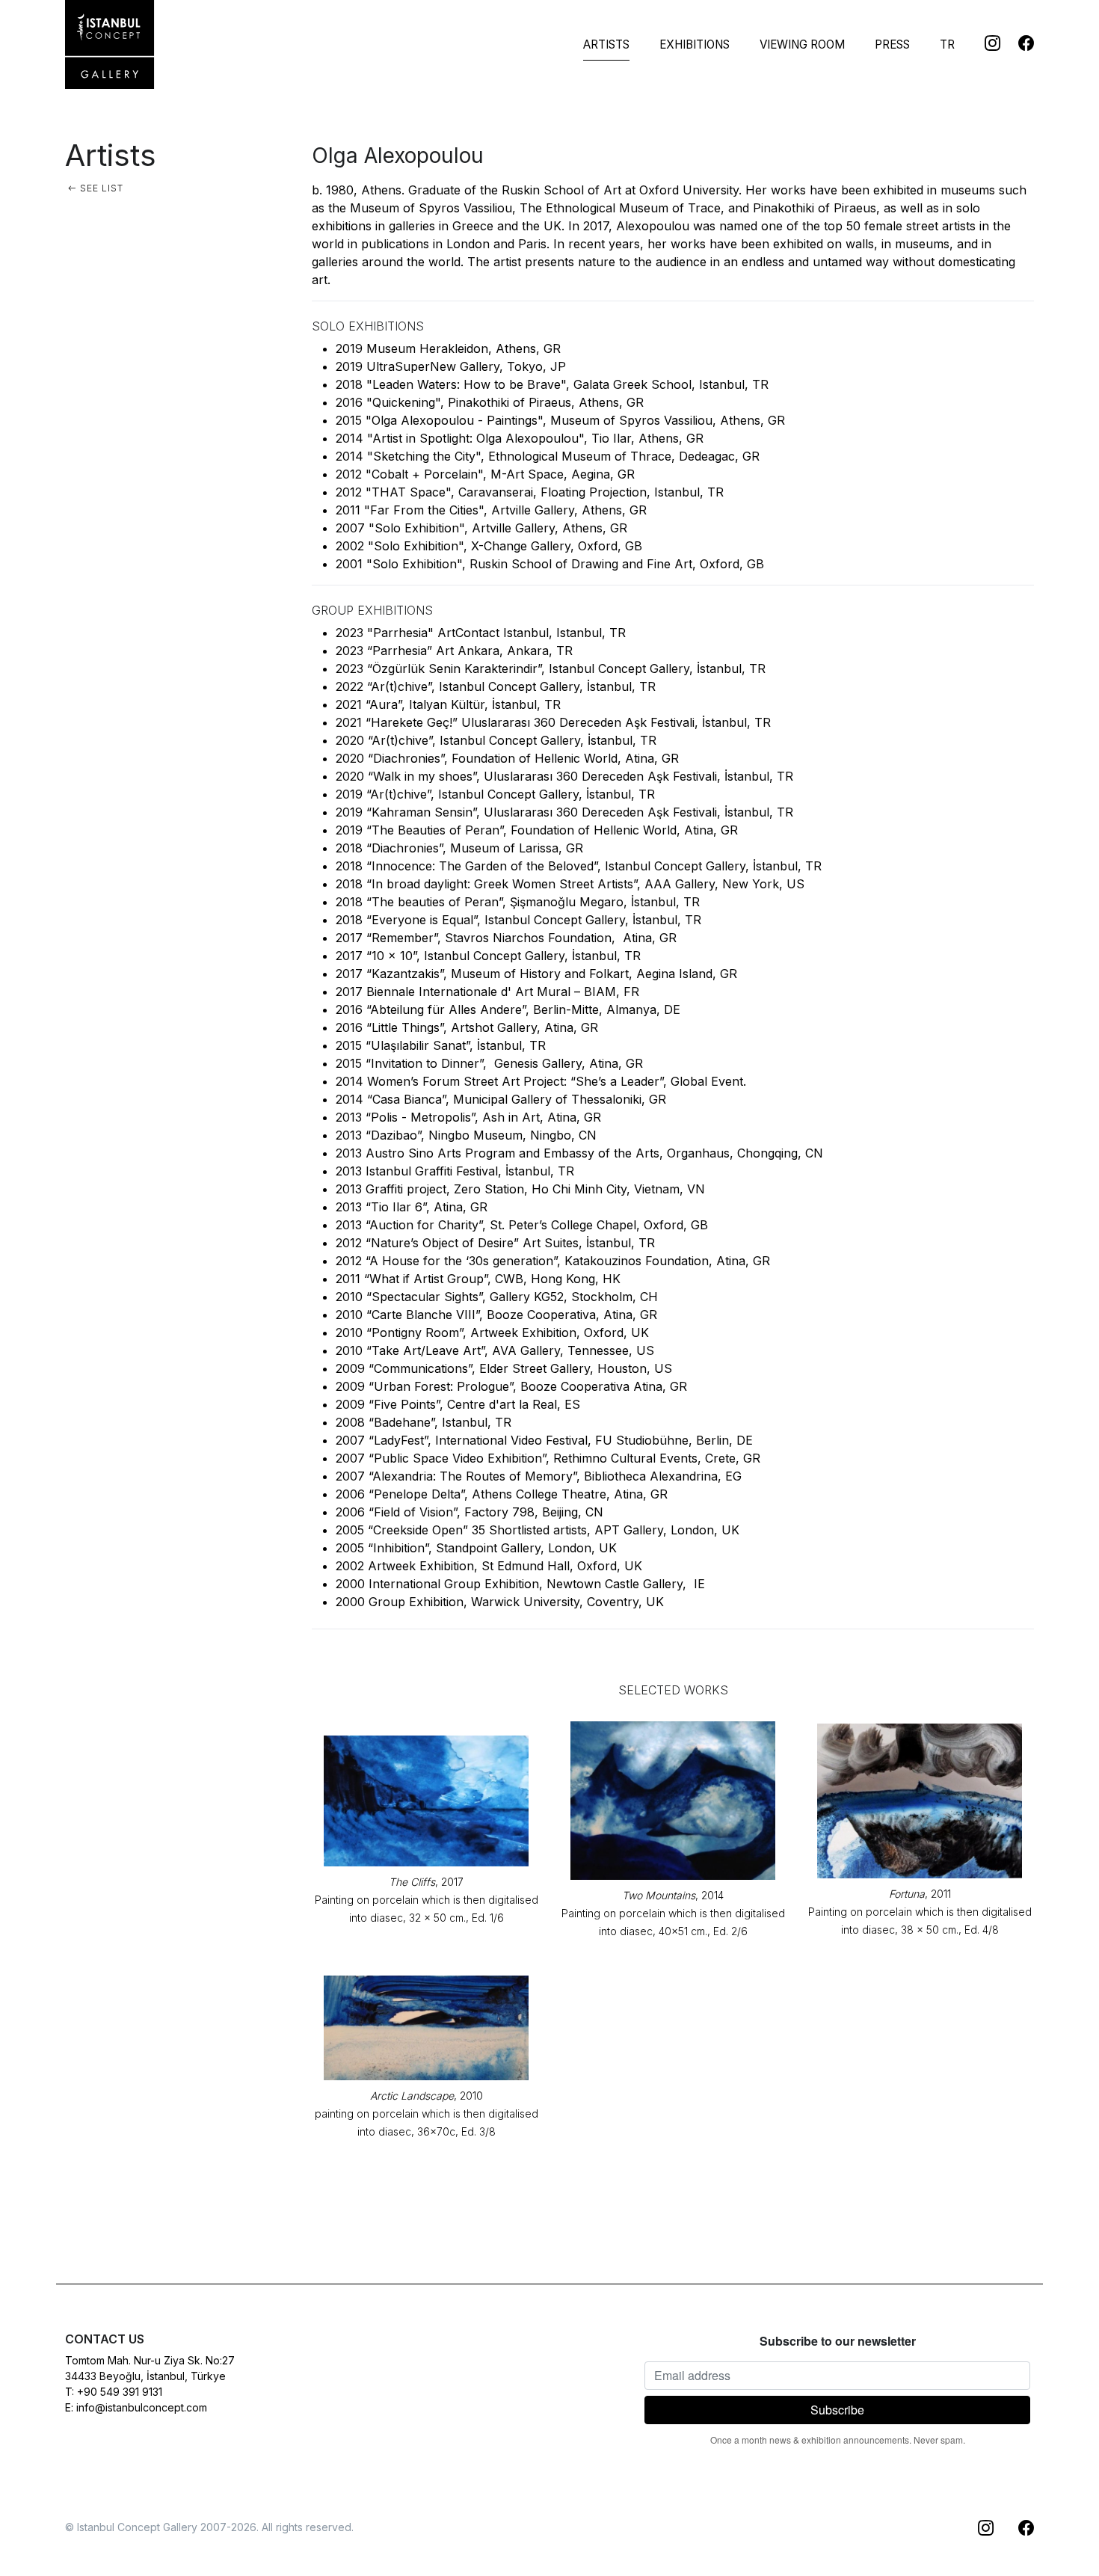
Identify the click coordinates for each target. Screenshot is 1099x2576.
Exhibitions (695, 44)
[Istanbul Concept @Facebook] (1017, 43)
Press (892, 44)
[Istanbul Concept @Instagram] (983, 43)
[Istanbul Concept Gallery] (110, 45)
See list (100, 188)
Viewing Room (802, 44)
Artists (606, 44)
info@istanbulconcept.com (142, 2407)
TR (947, 44)
